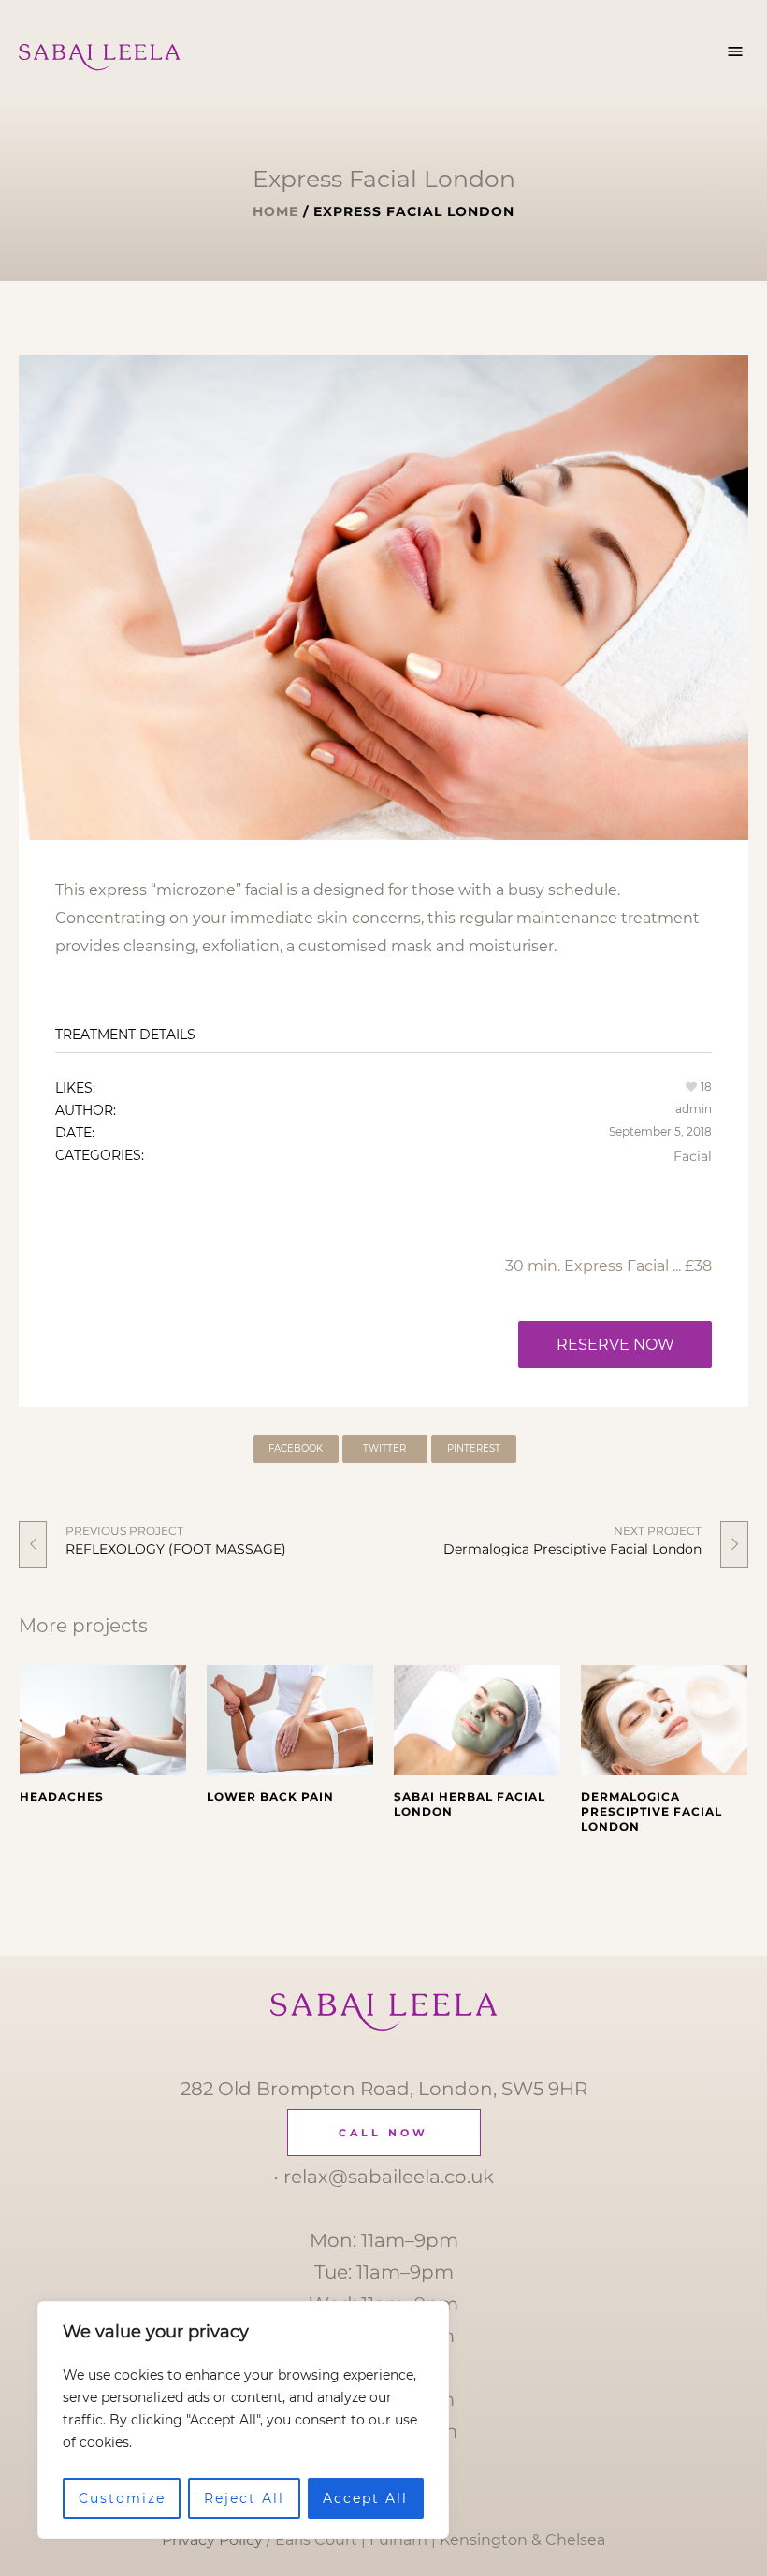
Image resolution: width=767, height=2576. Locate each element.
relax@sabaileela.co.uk (389, 2177)
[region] (243, 2420)
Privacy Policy (212, 2540)
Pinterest (474, 1448)
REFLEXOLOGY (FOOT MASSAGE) (176, 1549)
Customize (122, 2498)
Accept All (365, 2498)
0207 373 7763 (383, 2134)
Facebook (296, 1448)
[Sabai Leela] (384, 2012)
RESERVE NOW (615, 1345)
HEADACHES (62, 1796)
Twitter (384, 1448)
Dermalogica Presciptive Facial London (572, 1549)
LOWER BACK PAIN (270, 1796)
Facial (693, 1156)
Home (275, 211)
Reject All (244, 2498)
